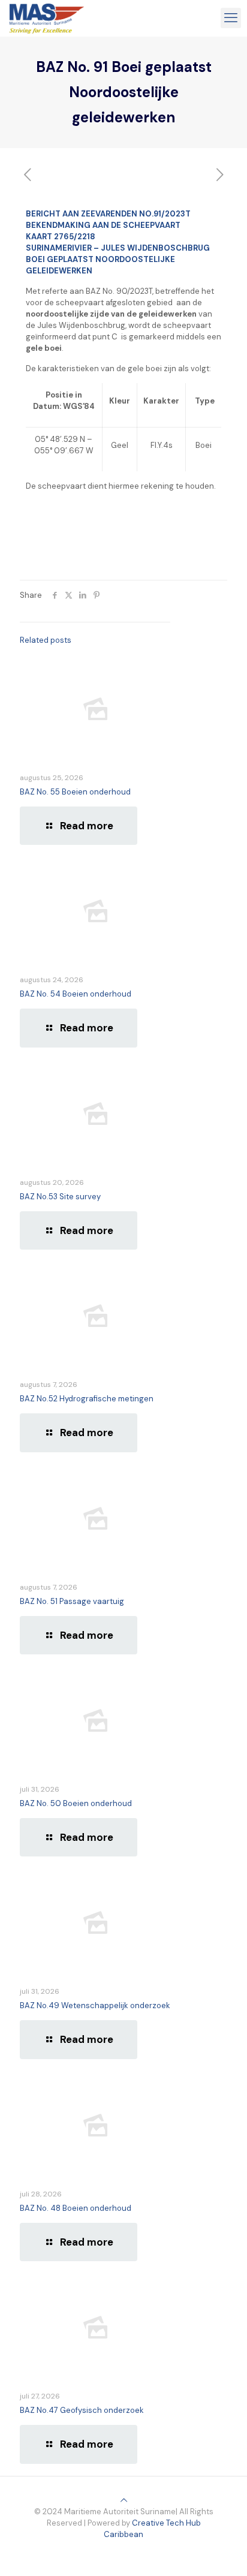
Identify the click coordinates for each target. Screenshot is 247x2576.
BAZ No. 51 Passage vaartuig (72, 1601)
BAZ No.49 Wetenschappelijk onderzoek (95, 2005)
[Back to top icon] (124, 2500)
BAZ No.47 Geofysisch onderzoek (82, 2410)
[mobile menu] (231, 18)
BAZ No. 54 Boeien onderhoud (76, 994)
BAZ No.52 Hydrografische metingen (87, 1399)
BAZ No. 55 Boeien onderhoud (75, 792)
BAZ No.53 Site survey (60, 1197)
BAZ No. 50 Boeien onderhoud (76, 1803)
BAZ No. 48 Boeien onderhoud (76, 2208)
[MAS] (47, 18)
